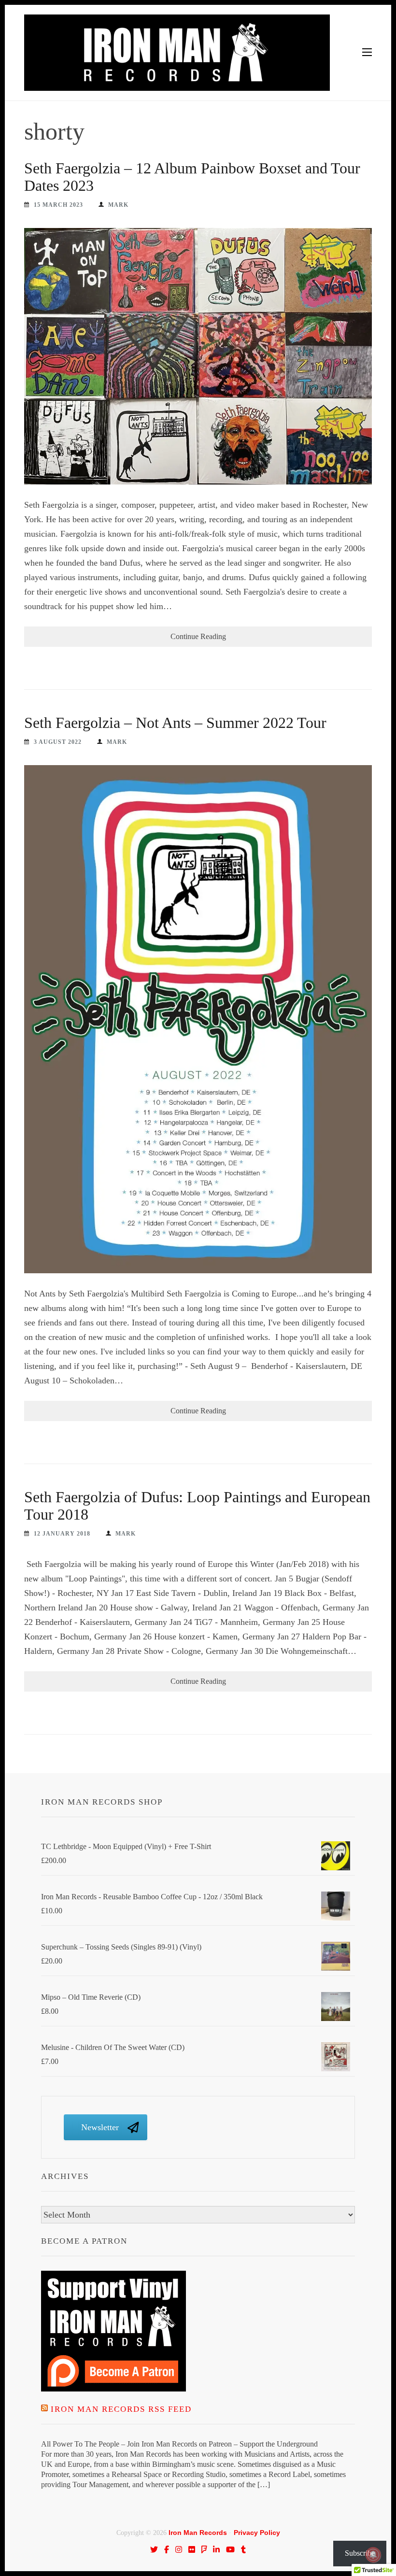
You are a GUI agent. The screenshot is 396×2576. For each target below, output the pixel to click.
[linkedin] (216, 2549)
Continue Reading (198, 636)
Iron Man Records (198, 2533)
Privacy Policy (257, 2533)
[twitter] (154, 2549)
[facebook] (167, 2549)
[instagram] (179, 2549)
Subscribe (360, 2553)
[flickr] (192, 2549)
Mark (118, 205)
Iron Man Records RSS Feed (121, 2409)
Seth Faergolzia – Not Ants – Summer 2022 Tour (175, 723)
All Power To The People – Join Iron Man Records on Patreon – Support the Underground (179, 2444)
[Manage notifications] (373, 2555)
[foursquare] (204, 2549)
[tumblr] (243, 2549)
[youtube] (230, 2549)
